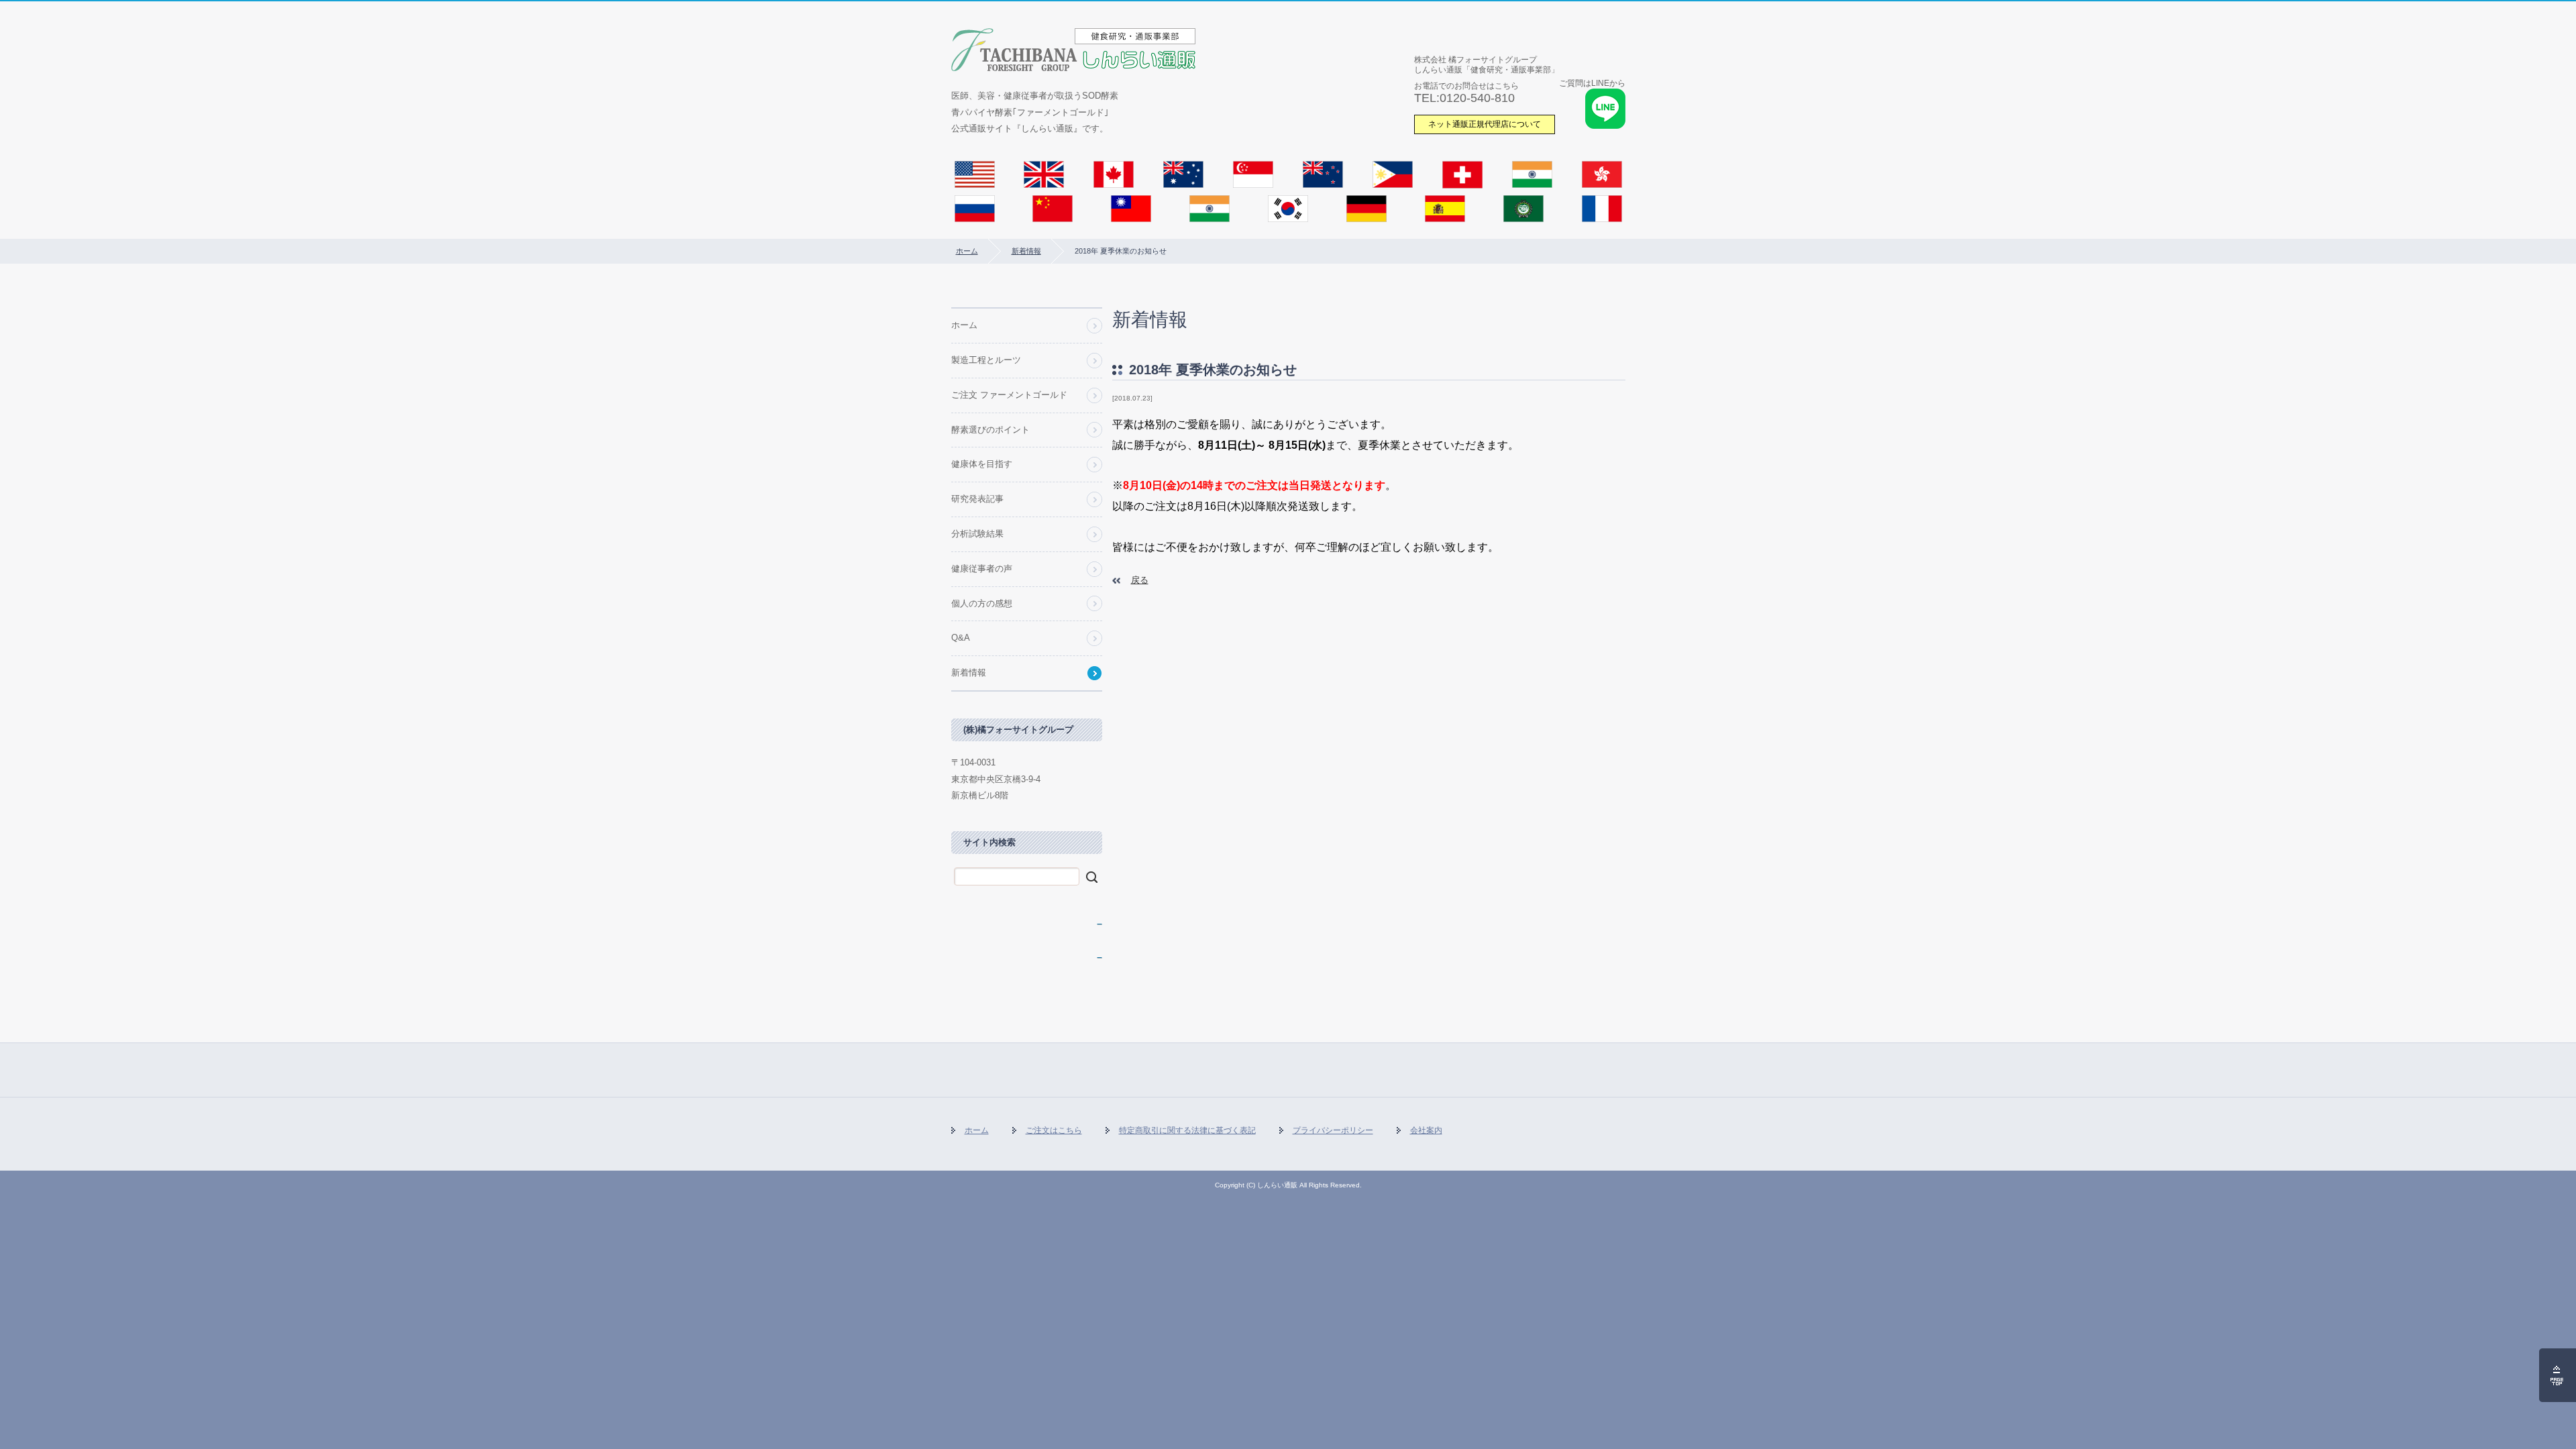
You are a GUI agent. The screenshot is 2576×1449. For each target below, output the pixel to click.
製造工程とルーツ (986, 360)
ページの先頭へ (2558, 1375)
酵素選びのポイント (990, 430)
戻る (1140, 580)
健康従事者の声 (982, 569)
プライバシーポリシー (1333, 1130)
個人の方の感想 (982, 603)
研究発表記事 (977, 499)
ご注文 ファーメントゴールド (1009, 395)
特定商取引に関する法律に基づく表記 (1187, 1130)
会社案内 (1426, 1130)
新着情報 (1026, 251)
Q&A (961, 638)
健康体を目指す (982, 464)
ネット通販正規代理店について (1485, 124)
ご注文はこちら (1054, 1130)
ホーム (967, 251)
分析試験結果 (977, 534)
